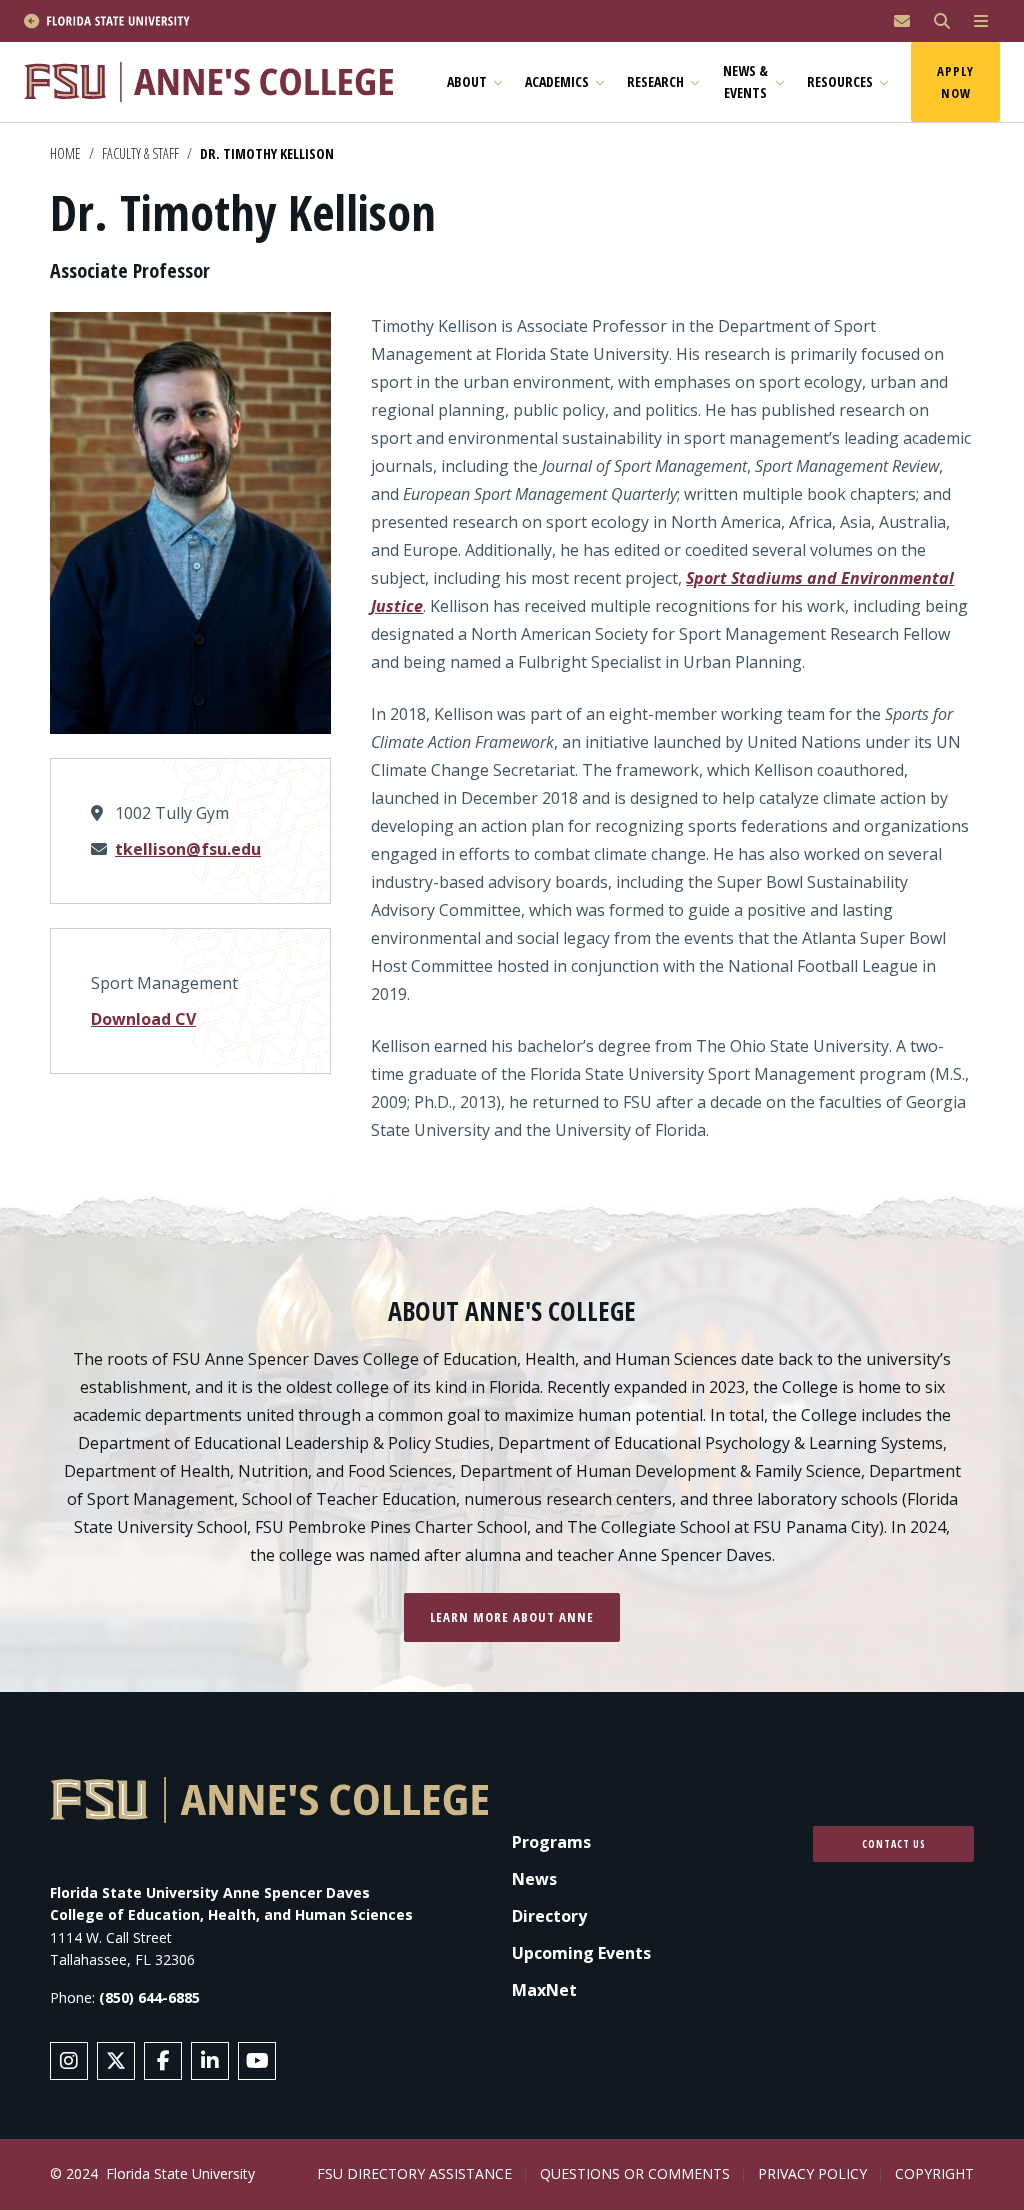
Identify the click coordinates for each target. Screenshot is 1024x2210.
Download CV (143, 1019)
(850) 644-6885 (149, 1997)
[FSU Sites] (981, 21)
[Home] (217, 81)
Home (65, 153)
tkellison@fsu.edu (188, 849)
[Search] (942, 21)
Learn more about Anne (512, 1617)
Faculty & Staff (140, 153)
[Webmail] (902, 21)
